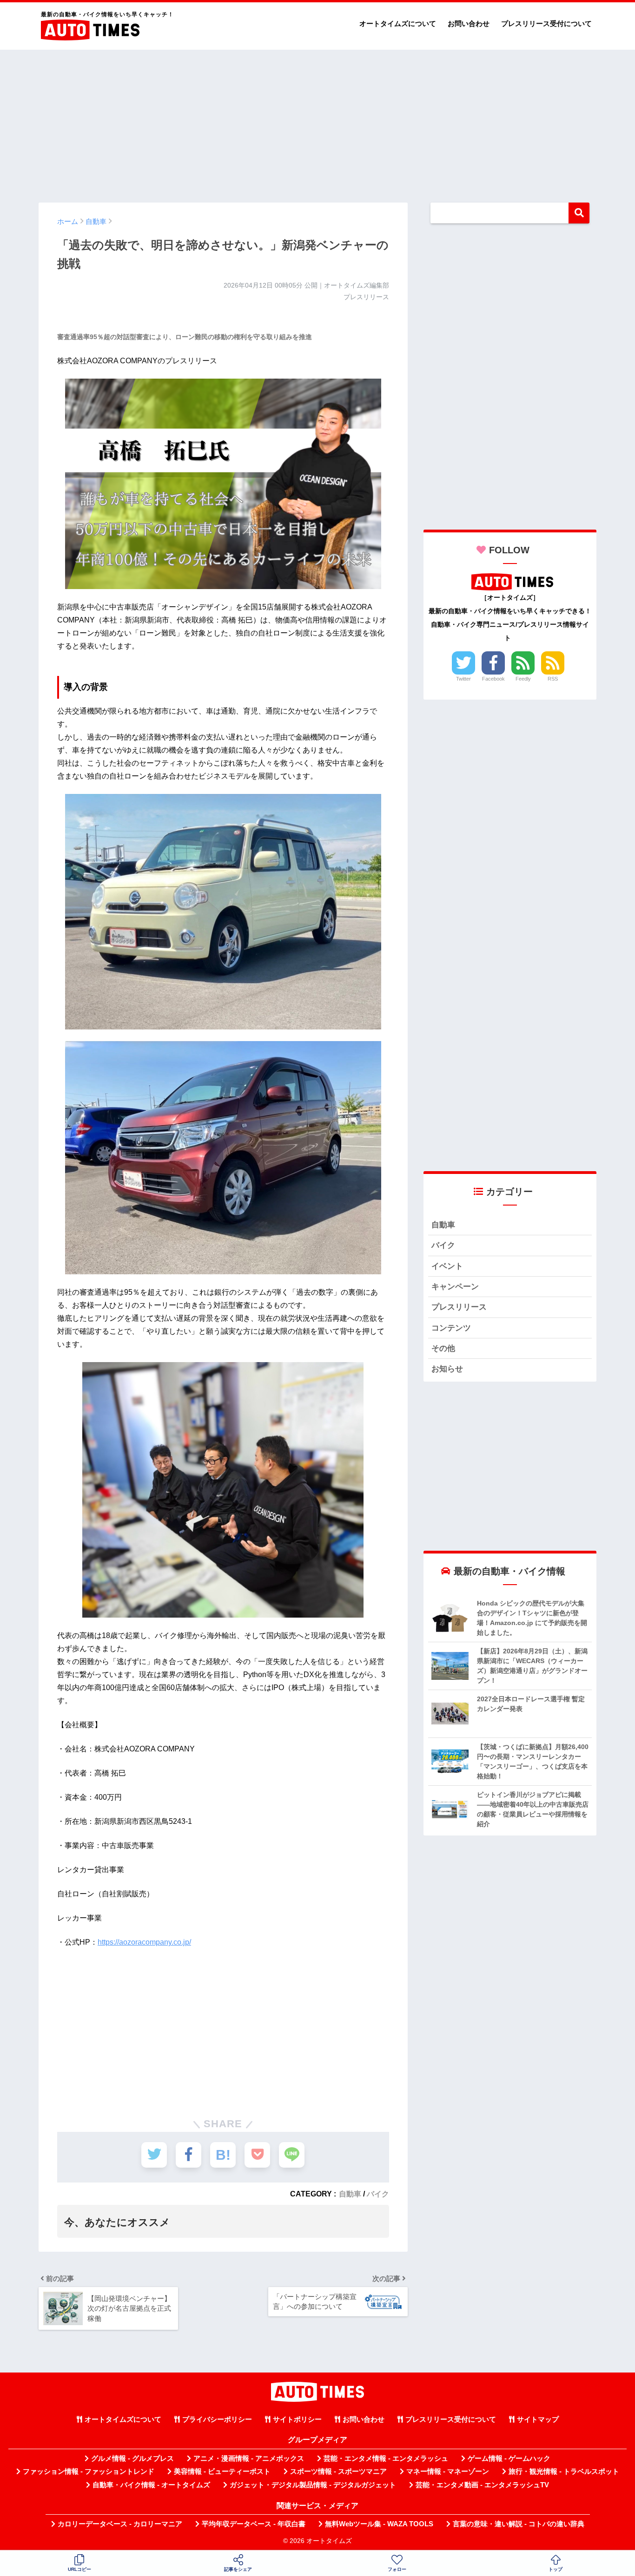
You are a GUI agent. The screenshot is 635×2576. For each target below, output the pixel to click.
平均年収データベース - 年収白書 (254, 2524)
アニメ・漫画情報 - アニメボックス (249, 2458)
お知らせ (447, 1369)
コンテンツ (451, 1328)
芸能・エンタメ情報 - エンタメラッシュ (386, 2458)
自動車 (350, 2194)
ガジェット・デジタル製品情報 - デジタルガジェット (313, 2485)
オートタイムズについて (398, 23)
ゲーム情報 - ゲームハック (509, 2458)
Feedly (523, 679)
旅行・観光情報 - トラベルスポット (564, 2471)
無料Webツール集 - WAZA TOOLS (379, 2524)
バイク (378, 2194)
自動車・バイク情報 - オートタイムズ (151, 2485)
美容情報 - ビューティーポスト (222, 2471)
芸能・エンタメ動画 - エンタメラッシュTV (482, 2485)
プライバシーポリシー (217, 2419)
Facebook (493, 679)
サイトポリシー (297, 2419)
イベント (447, 1266)
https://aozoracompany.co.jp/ (144, 1942)
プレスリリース (459, 1307)
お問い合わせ (469, 23)
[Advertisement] (317, 122)
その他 (443, 1348)
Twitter (463, 679)
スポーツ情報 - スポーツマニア (338, 2471)
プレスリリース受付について (546, 23)
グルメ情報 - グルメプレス (132, 2458)
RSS (553, 679)
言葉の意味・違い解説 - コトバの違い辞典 (519, 2524)
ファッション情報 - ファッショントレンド (89, 2471)
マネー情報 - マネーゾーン (448, 2471)
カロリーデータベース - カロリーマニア (120, 2524)
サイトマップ (538, 2419)
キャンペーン (455, 1287)
